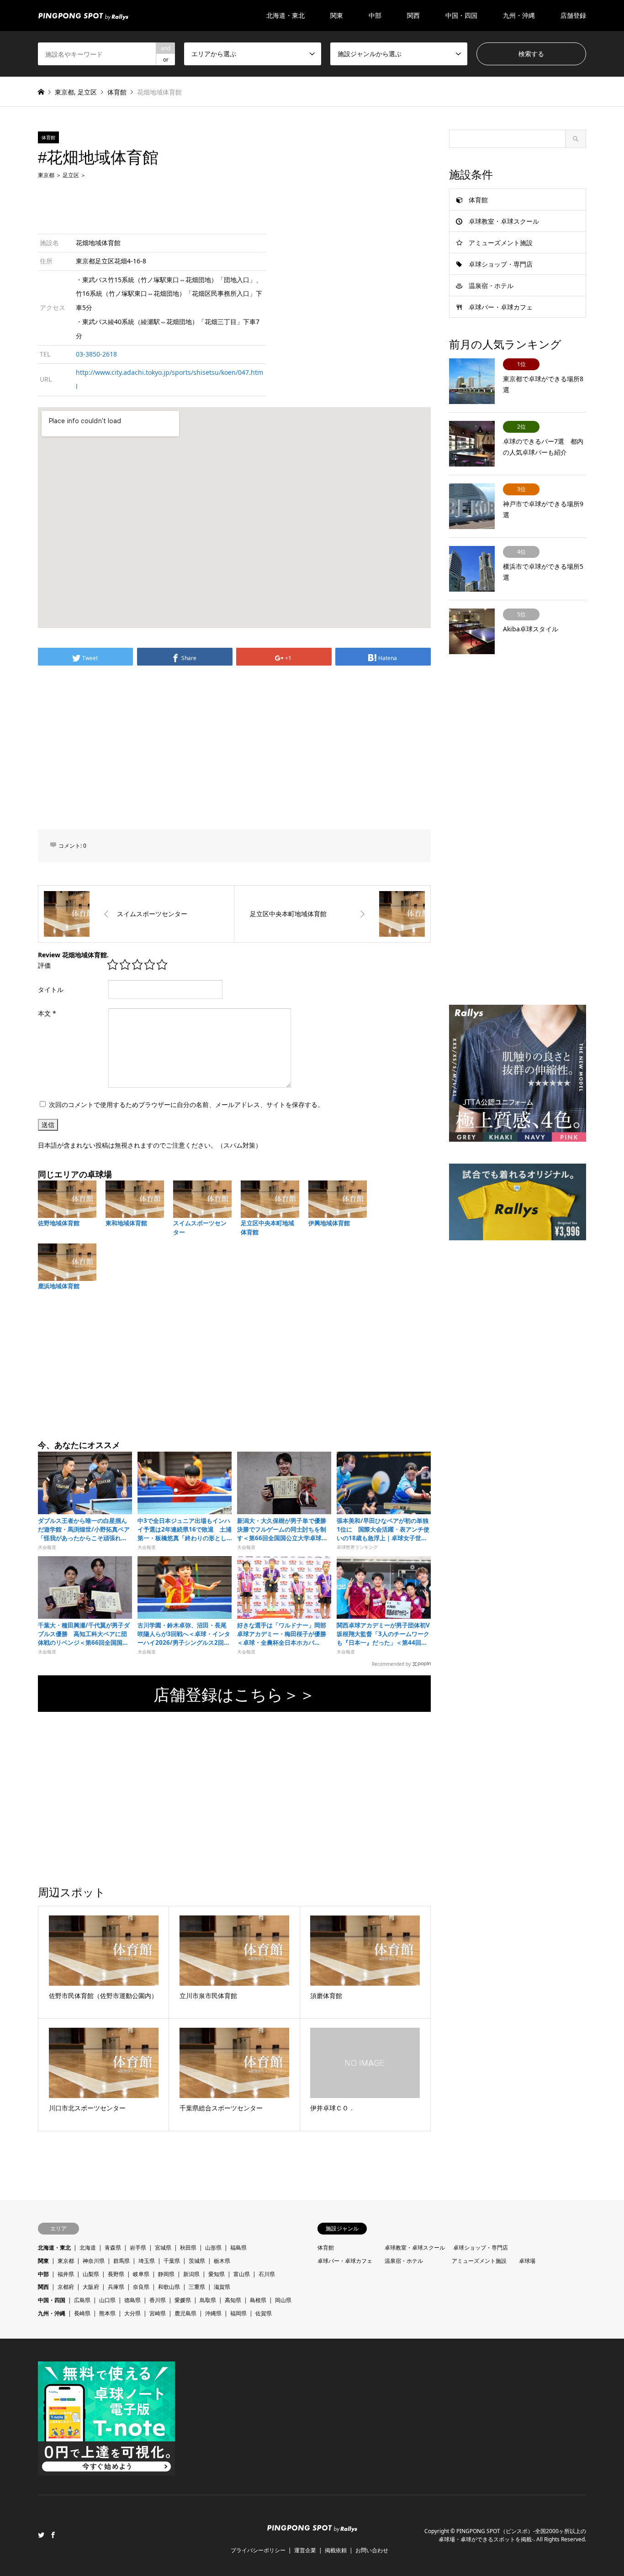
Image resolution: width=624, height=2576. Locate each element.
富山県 (242, 2274)
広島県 (82, 2300)
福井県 (66, 2274)
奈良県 (141, 2287)
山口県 (107, 2300)
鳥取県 (208, 2300)
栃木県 (222, 2261)
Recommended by (391, 1663)
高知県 (233, 2300)
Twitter (41, 2535)
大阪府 (91, 2287)
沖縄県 (213, 2313)
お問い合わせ (372, 2550)
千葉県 (172, 2261)
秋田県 (188, 2248)
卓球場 (527, 2261)
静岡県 (166, 2274)
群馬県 (122, 2261)
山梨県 (91, 2274)
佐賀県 (264, 2313)
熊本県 (107, 2313)
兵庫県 (116, 2287)
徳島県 (132, 2300)
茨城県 (197, 2261)
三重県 (197, 2287)
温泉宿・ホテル (491, 286)
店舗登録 (573, 15)
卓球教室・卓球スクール (504, 221)
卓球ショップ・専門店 (501, 264)
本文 (47, 1013)
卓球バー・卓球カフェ (501, 307)
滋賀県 (222, 2287)
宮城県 (163, 2248)
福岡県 (238, 2313)
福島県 (238, 2248)
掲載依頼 (336, 2550)
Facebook (53, 2535)
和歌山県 (169, 2287)
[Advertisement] (234, 205)
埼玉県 (147, 2261)
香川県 (158, 2300)
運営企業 (305, 2550)
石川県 (267, 2274)
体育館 (117, 92)
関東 (43, 2261)
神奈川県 (94, 2261)
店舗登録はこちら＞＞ (234, 1694)
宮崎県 (158, 2313)
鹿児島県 (185, 2313)
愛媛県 (183, 2300)
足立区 (87, 92)
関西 (43, 2287)
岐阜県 (141, 2274)
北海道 (88, 2248)
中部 (43, 2274)
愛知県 (217, 2274)
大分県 (132, 2313)
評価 (44, 965)
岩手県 (138, 2248)
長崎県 (82, 2313)
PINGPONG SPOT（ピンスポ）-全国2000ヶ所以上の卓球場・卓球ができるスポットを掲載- (512, 2535)
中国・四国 (52, 2300)
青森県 (113, 2248)
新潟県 (191, 2274)
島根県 (258, 2300)
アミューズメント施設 (501, 243)
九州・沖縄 (52, 2313)
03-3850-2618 (96, 354)
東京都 (64, 92)
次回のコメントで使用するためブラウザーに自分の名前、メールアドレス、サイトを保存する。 (186, 1104)
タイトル (51, 989)
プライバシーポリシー (258, 2550)
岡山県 (283, 2300)
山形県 (213, 2248)
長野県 (116, 2274)
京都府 (66, 2287)
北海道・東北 (54, 2248)
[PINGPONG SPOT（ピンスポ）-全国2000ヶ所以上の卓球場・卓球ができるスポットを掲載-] (83, 15)
